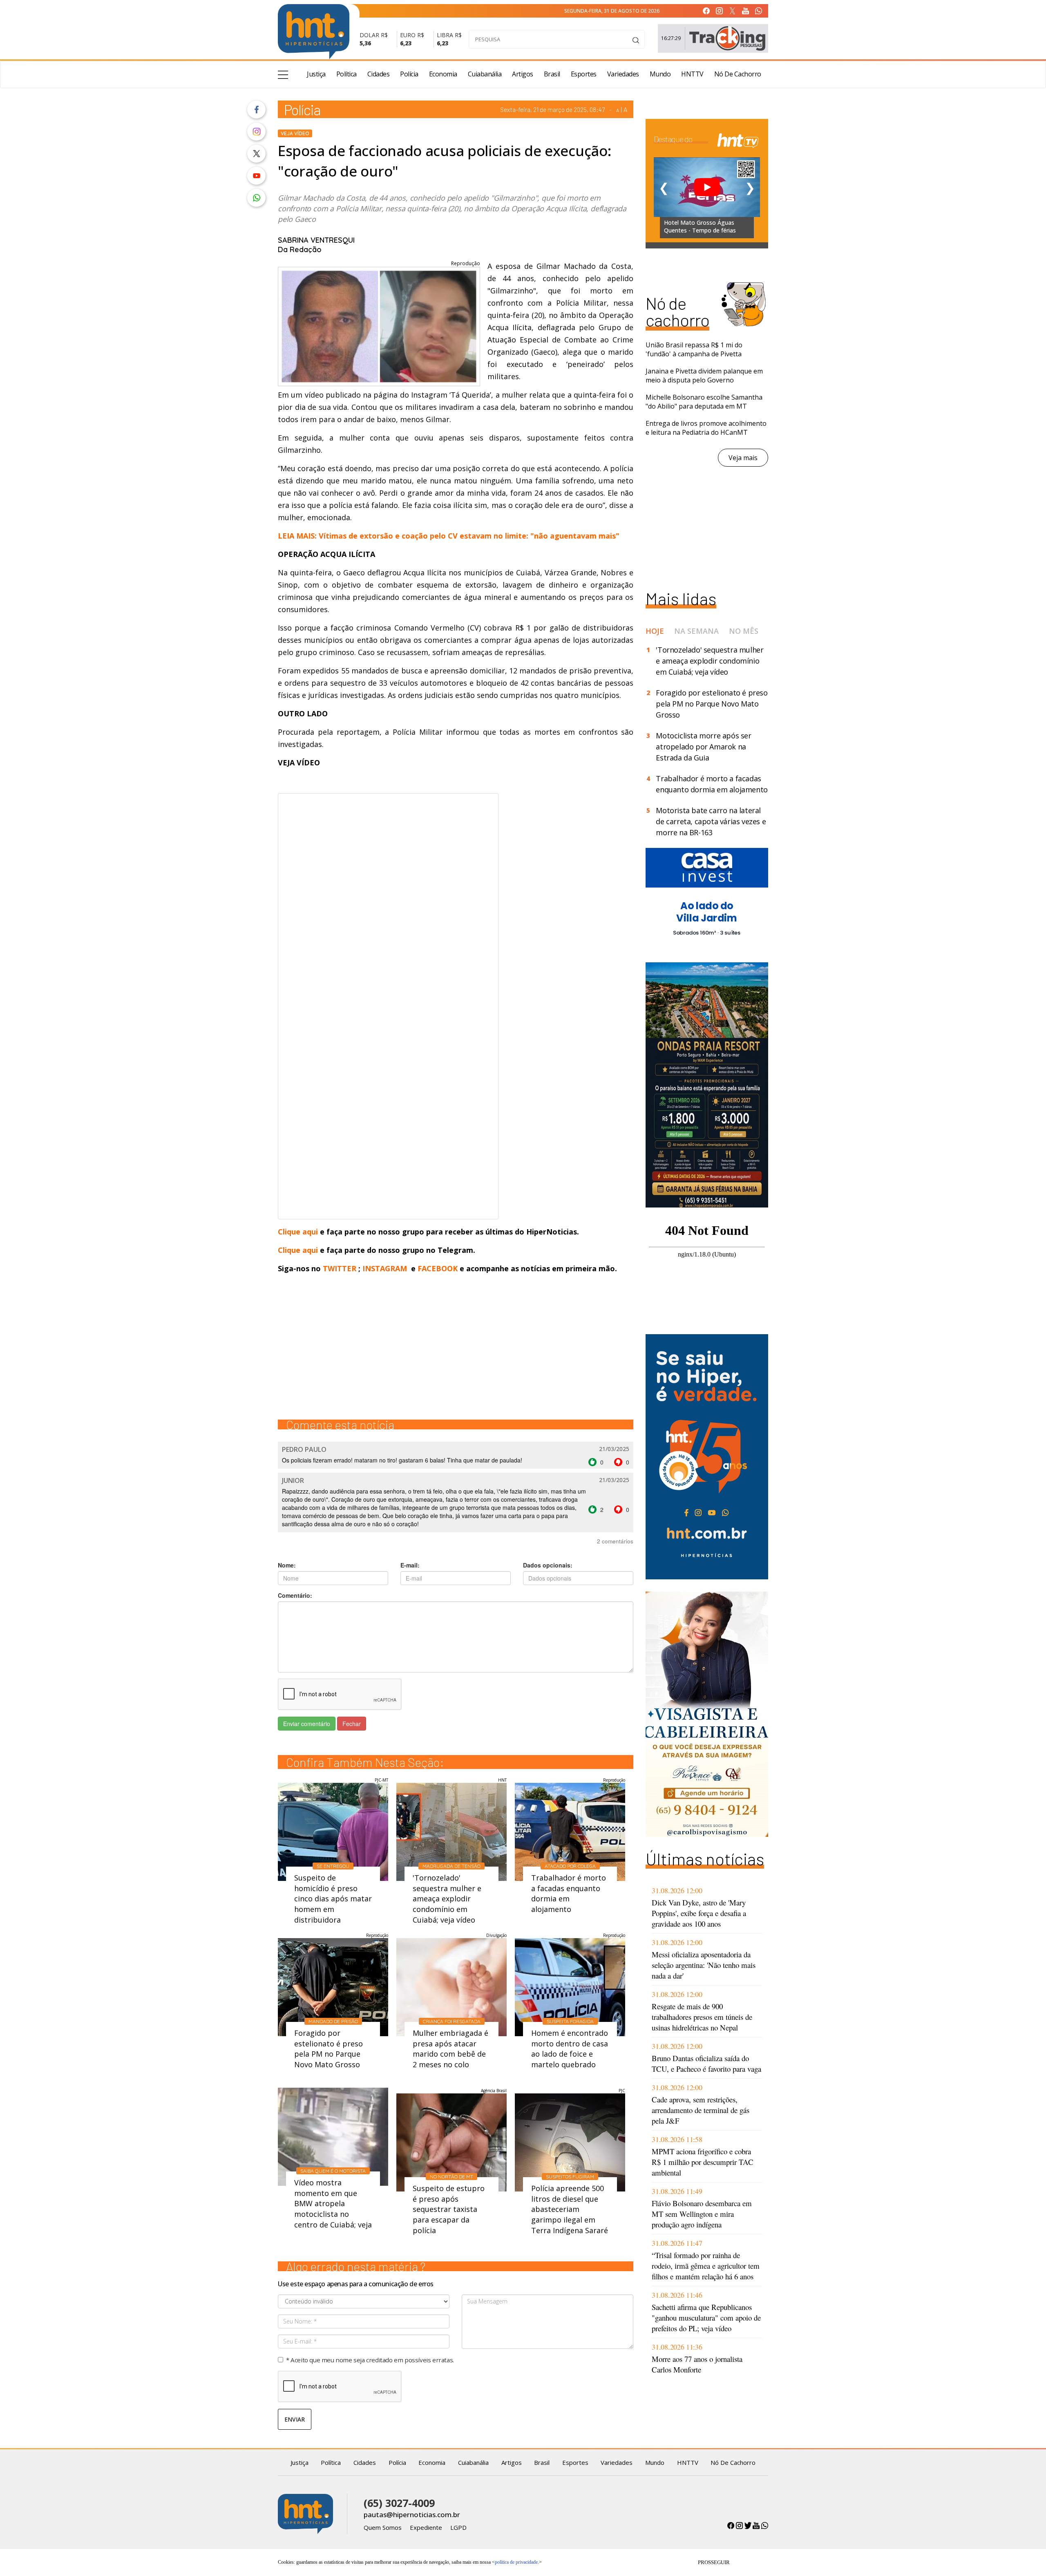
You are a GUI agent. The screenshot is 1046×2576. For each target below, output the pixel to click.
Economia (443, 74)
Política (346, 74)
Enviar (295, 2419)
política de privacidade (516, 2562)
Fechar (352, 1724)
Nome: (287, 1565)
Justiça (316, 74)
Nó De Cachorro (738, 74)
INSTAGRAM (385, 1268)
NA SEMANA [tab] (696, 631)
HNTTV (692, 74)
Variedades (623, 74)
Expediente (426, 2527)
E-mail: (410, 1565)
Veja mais (743, 458)
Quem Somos (383, 2527)
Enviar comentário (307, 1724)
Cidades (379, 74)
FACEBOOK (438, 1268)
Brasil (552, 74)
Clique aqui (299, 1232)
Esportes (584, 74)
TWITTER (340, 1268)
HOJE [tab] (655, 631)
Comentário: (295, 1595)
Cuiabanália (485, 74)
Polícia (409, 74)
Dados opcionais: (548, 1565)
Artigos (523, 74)
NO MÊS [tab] (744, 631)
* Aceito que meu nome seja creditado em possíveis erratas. (370, 2360)
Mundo (660, 74)
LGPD (458, 2527)
